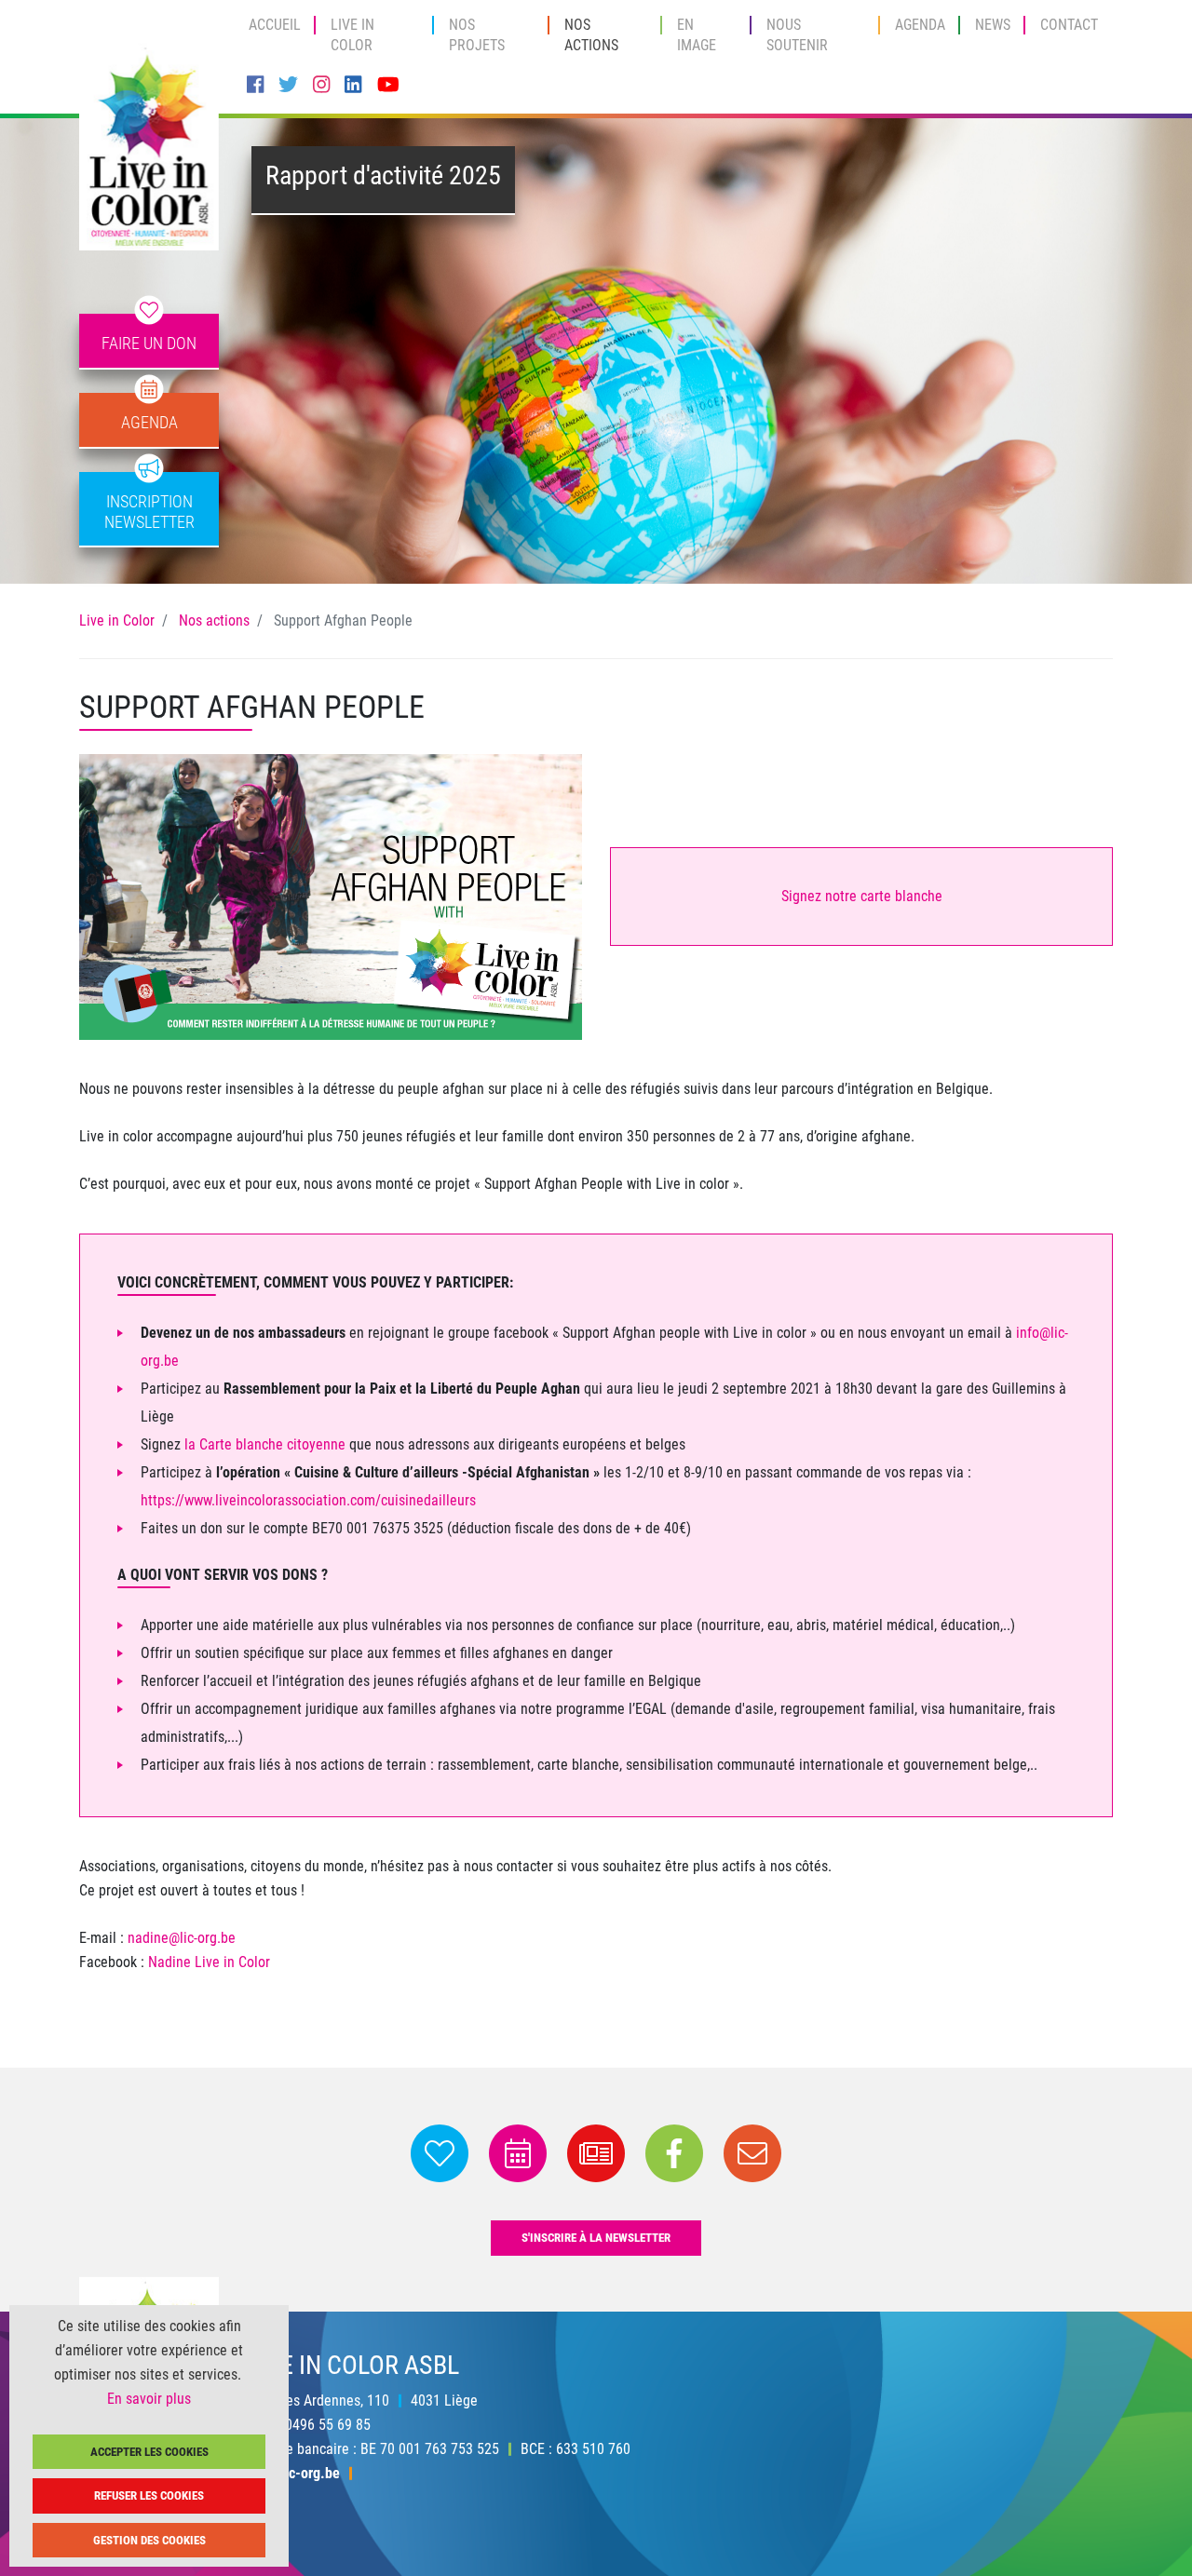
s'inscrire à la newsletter (596, 2238)
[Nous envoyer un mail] (752, 2171)
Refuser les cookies (149, 2495)
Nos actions (591, 35)
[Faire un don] (441, 2171)
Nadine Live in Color (209, 1962)
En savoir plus (149, 2399)
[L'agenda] (520, 2171)
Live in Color (352, 35)
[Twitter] (288, 85)
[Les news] (598, 2171)
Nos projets (477, 35)
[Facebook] (255, 85)
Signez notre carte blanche (862, 896)
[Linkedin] (353, 85)
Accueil (275, 25)
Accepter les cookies (149, 2452)
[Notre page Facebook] (676, 2171)
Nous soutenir (797, 35)
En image (697, 35)
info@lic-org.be (293, 2472)
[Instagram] (321, 85)
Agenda (920, 25)
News (993, 25)
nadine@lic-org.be (182, 1938)
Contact (1069, 25)
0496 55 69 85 (328, 2424)
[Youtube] (388, 85)
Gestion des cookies (149, 2540)
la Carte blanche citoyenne (265, 1444)
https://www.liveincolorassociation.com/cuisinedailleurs (308, 1500)
